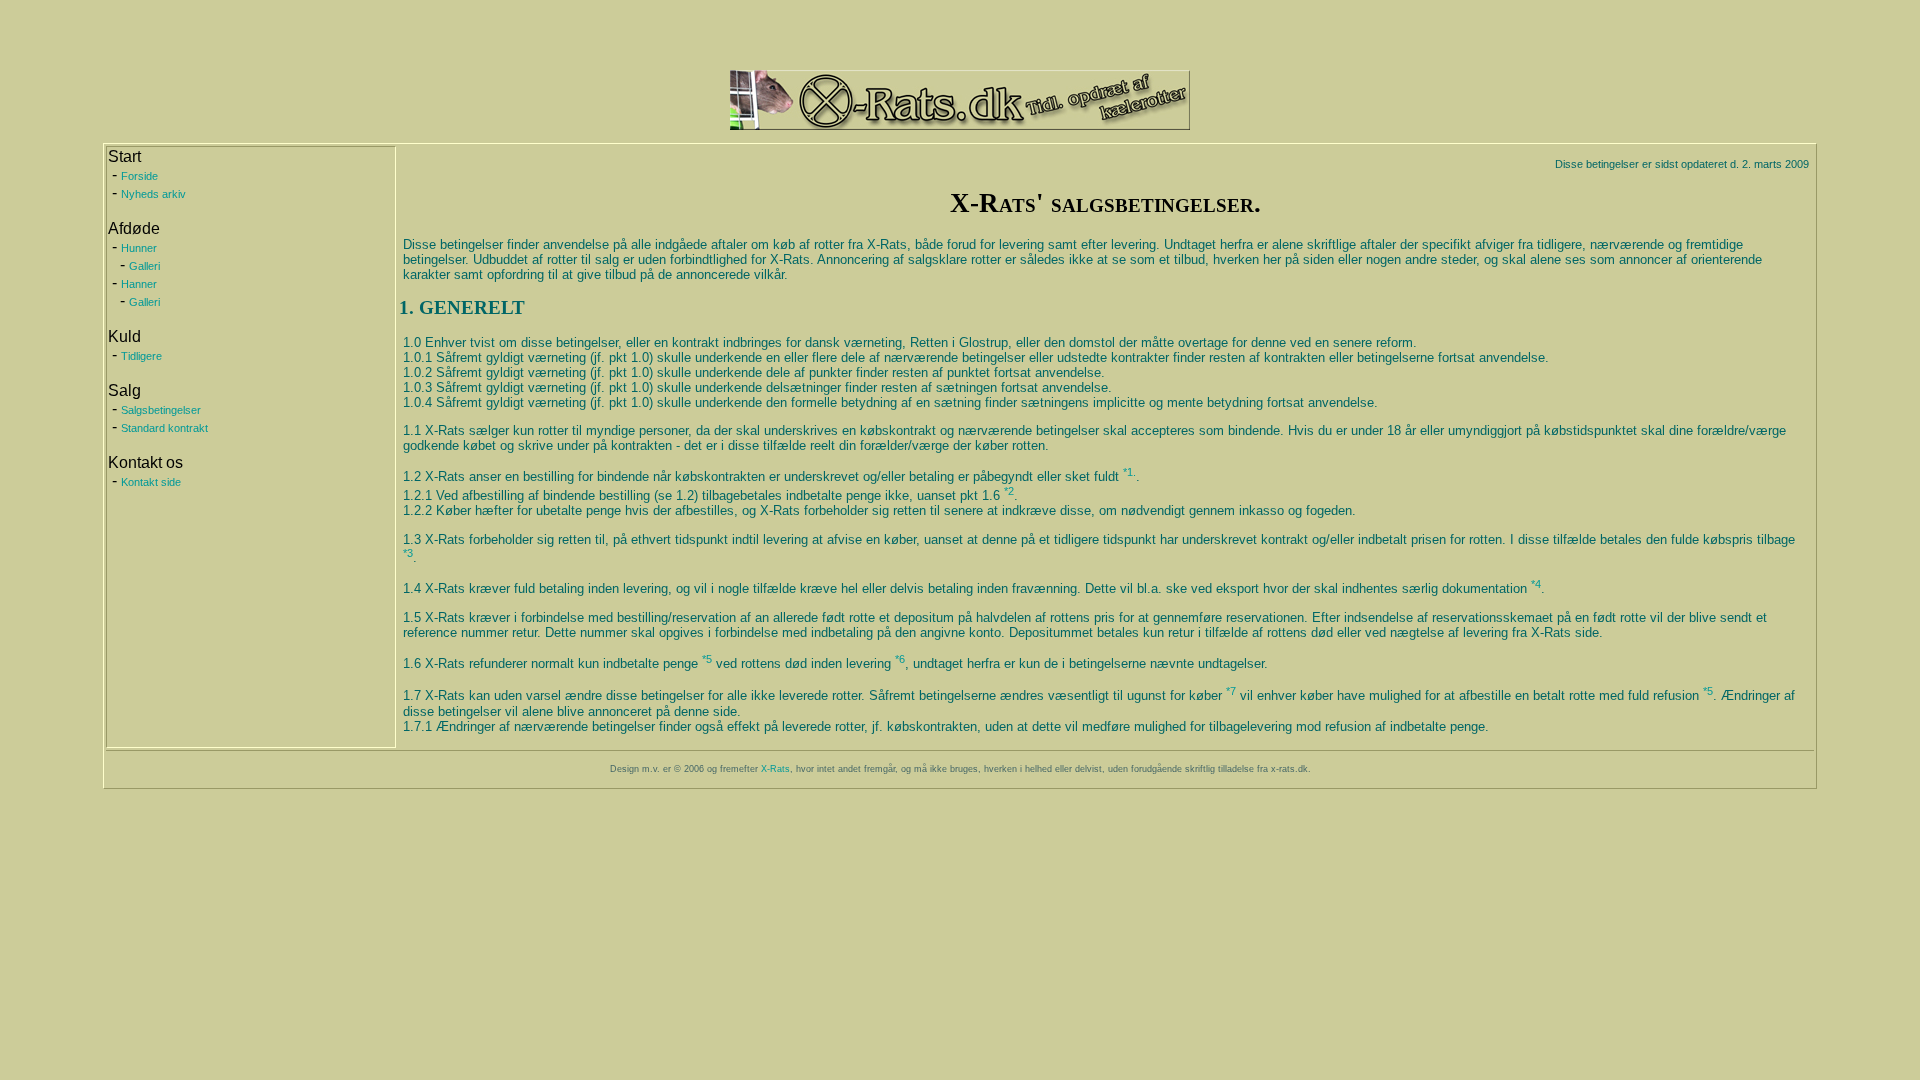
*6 (900, 659)
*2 (1009, 491)
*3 (408, 553)
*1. (1129, 472)
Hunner (139, 248)
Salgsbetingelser (161, 410)
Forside (139, 176)
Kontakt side (151, 482)
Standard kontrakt (164, 428)
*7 (1231, 691)
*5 (707, 659)
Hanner (139, 284)
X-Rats (775, 769)
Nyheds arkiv (153, 194)
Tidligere (141, 356)
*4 (1536, 584)
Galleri (144, 266)
